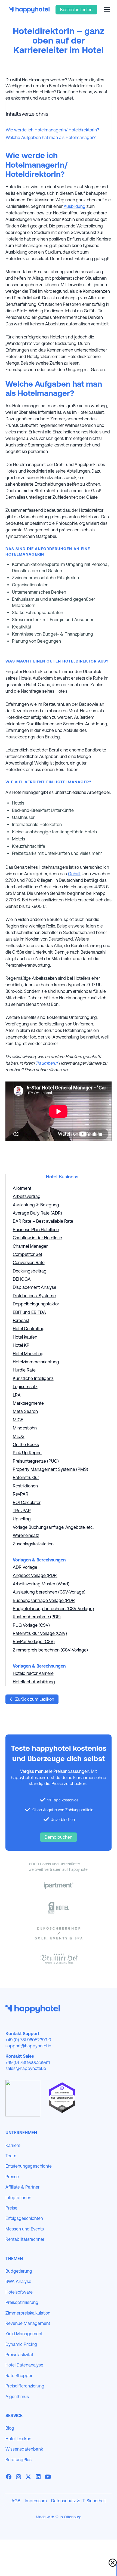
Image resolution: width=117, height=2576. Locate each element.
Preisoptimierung (22, 2302)
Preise (11, 2208)
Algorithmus (17, 2396)
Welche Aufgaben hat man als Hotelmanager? (51, 137)
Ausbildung (75, 206)
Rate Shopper (19, 2375)
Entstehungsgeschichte (29, 2166)
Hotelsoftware (19, 2292)
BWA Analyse (18, 2281)
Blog (10, 2428)
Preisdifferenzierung (25, 2386)
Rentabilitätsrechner (25, 2239)
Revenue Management (28, 2323)
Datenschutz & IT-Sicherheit (78, 2501)
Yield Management (24, 2334)
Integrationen (18, 2198)
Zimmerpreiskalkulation (28, 2313)
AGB (16, 2501)
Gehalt (74, 874)
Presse (12, 2177)
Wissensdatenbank (24, 2449)
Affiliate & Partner (22, 2187)
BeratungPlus (19, 2460)
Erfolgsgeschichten (24, 2218)
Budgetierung (19, 2271)
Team (11, 2156)
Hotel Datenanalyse (24, 2365)
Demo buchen (59, 1837)
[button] (106, 10)
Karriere (13, 2145)
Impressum (36, 2501)
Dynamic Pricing (21, 2344)
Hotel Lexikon (18, 2439)
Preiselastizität (19, 2355)
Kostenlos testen (76, 10)
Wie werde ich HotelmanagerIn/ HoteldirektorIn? (52, 130)
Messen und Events (25, 2229)
